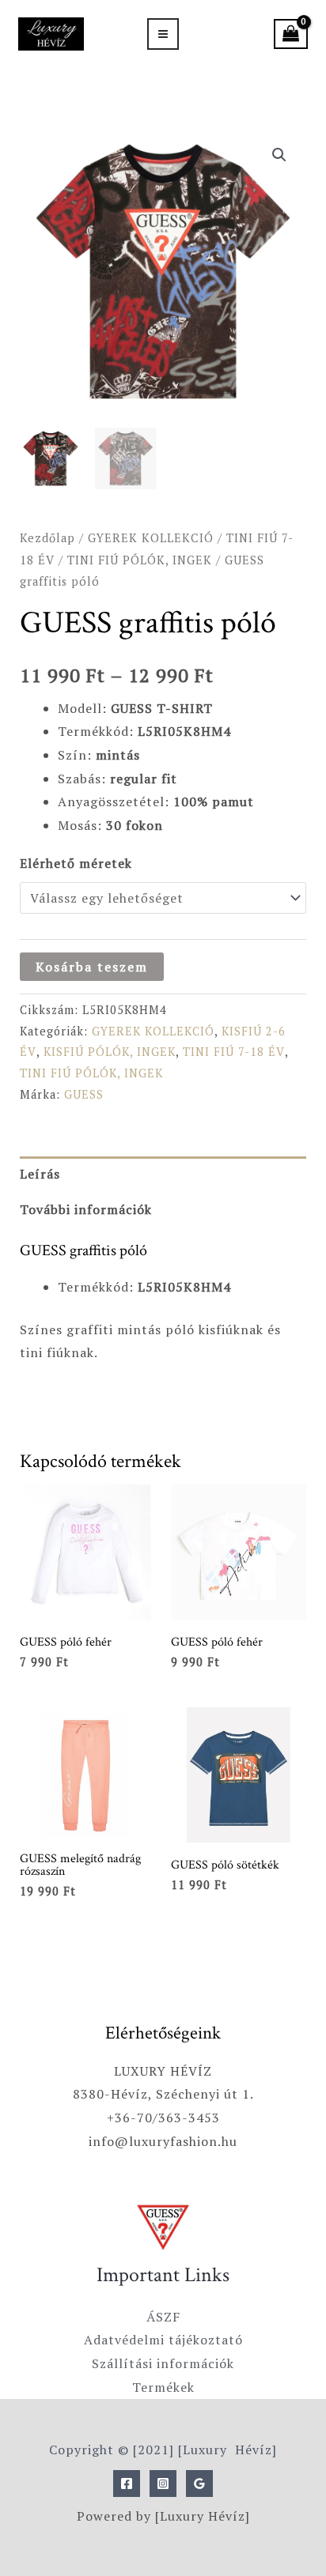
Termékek (163, 2387)
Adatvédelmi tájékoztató (163, 2340)
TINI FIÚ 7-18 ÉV (234, 1052)
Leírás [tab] (40, 1174)
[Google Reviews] (199, 2484)
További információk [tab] (86, 1209)
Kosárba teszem (92, 967)
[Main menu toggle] (163, 34)
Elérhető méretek (76, 863)
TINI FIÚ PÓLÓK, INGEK (140, 560)
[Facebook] (127, 2484)
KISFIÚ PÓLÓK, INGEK (110, 1052)
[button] (279, 155)
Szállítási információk (163, 2363)
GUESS (84, 1094)
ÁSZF (163, 2317)
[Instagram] (163, 2484)
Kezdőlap (47, 538)
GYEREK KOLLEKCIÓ (151, 538)
